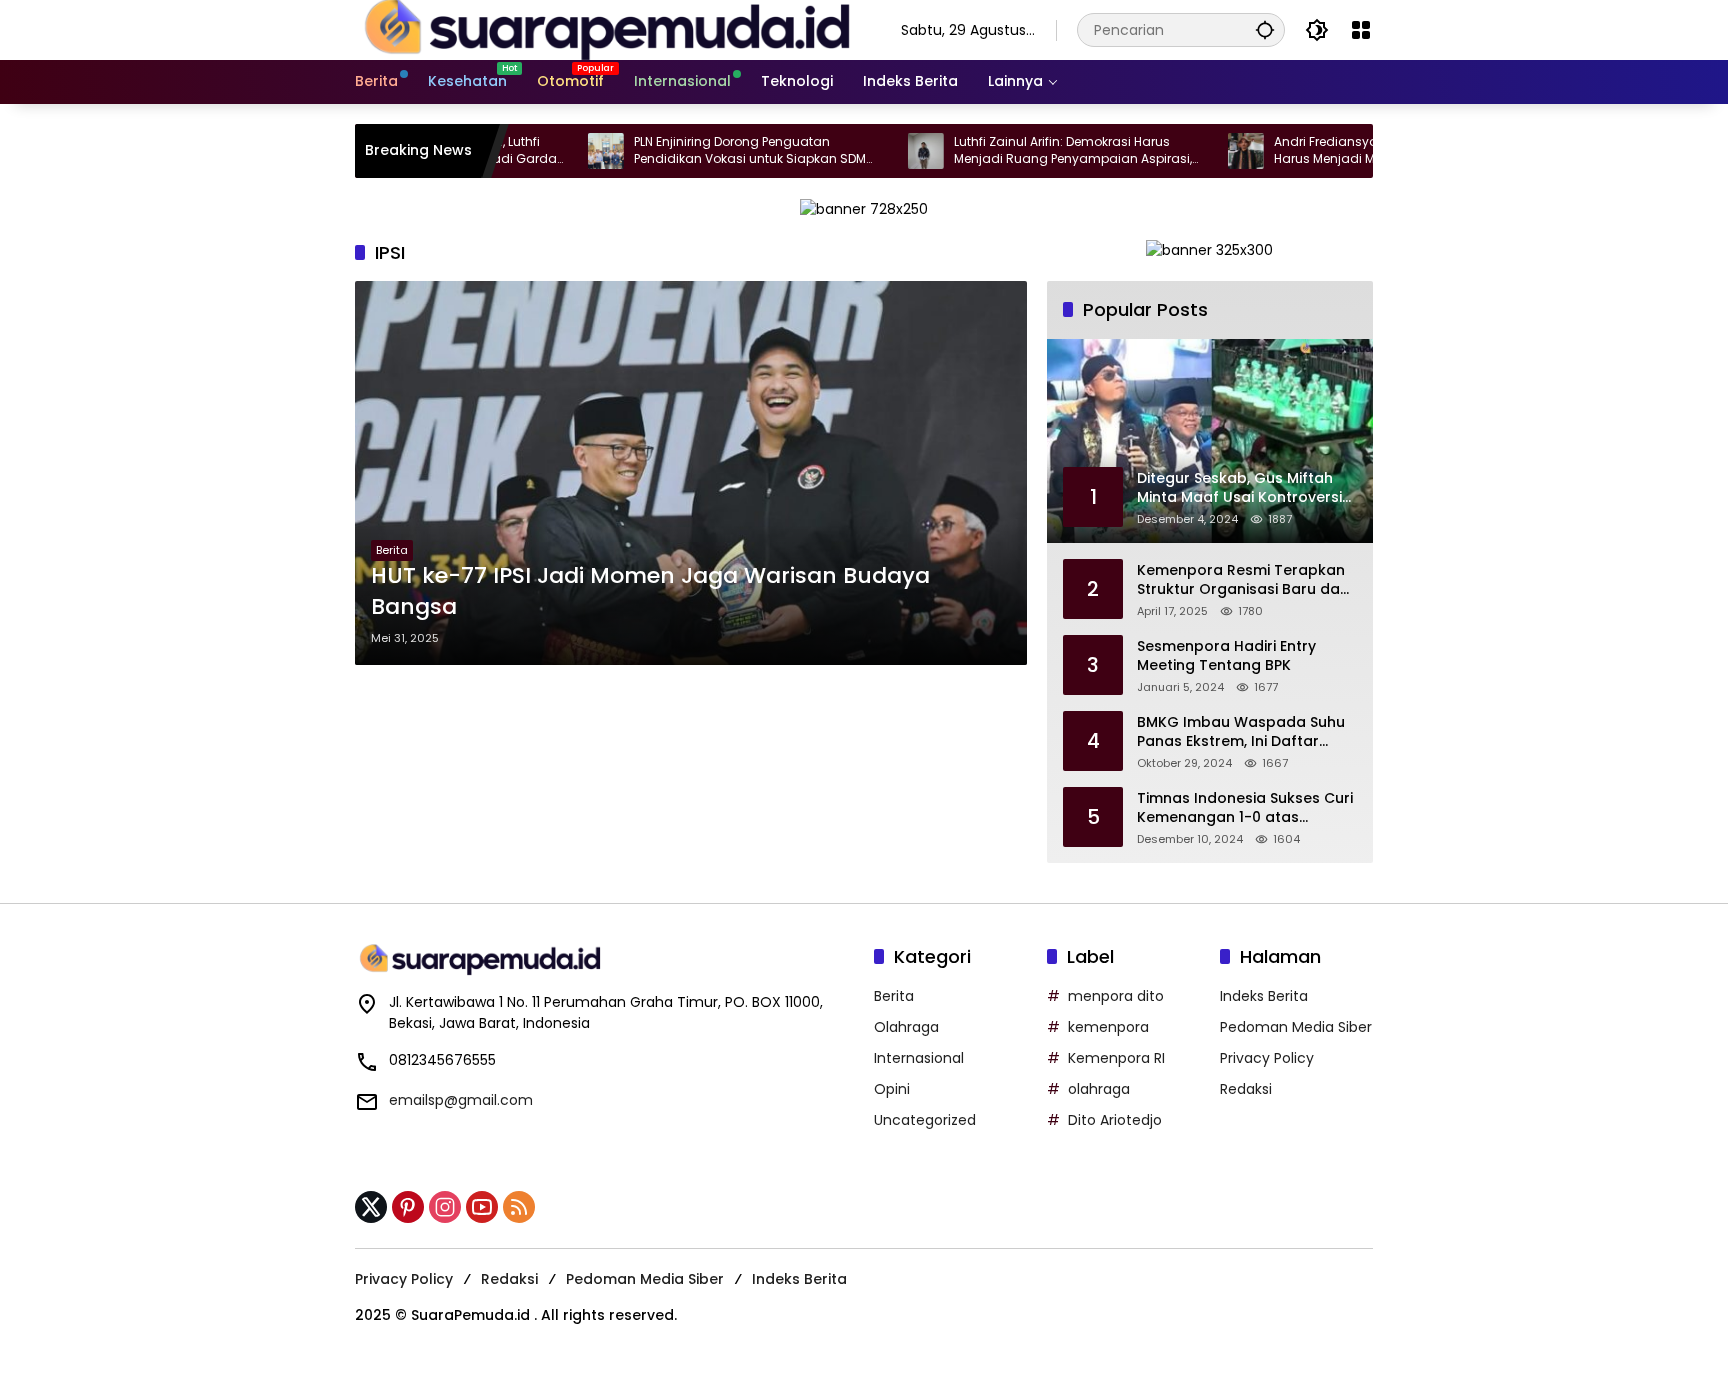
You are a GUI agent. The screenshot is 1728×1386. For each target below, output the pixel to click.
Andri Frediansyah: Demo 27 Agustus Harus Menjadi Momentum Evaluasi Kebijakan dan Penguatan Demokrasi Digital (1337, 151)
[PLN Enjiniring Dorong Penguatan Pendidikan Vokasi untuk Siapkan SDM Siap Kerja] (555, 151)
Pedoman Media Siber (1296, 1027)
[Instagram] (445, 1207)
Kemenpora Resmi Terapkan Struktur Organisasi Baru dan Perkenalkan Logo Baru (1243, 580)
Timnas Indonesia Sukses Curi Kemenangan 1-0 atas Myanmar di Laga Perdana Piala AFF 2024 (1245, 808)
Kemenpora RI (1116, 1058)
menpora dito (1116, 996)
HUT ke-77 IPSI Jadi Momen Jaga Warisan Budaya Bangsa (650, 591)
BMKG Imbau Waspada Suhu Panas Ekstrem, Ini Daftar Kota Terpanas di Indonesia (1241, 732)
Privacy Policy (1267, 1058)
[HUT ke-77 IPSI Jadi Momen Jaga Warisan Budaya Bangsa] (691, 473)
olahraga (1099, 1089)
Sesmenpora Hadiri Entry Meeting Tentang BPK (1226, 656)
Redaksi (1246, 1089)
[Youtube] (482, 1207)
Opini (892, 1089)
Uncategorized (925, 1120)
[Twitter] (371, 1207)
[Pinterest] (408, 1207)
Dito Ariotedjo (1115, 1120)
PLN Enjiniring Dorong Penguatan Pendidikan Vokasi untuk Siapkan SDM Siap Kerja (699, 151)
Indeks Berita (1264, 996)
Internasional (919, 1058)
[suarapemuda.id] (608, 29)
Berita (392, 550)
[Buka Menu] (1361, 30)
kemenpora (1108, 1027)
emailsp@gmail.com (461, 1100)
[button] (1265, 29)
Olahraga (906, 1027)
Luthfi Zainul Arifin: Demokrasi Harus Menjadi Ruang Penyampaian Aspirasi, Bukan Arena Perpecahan (1022, 151)
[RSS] (519, 1207)
